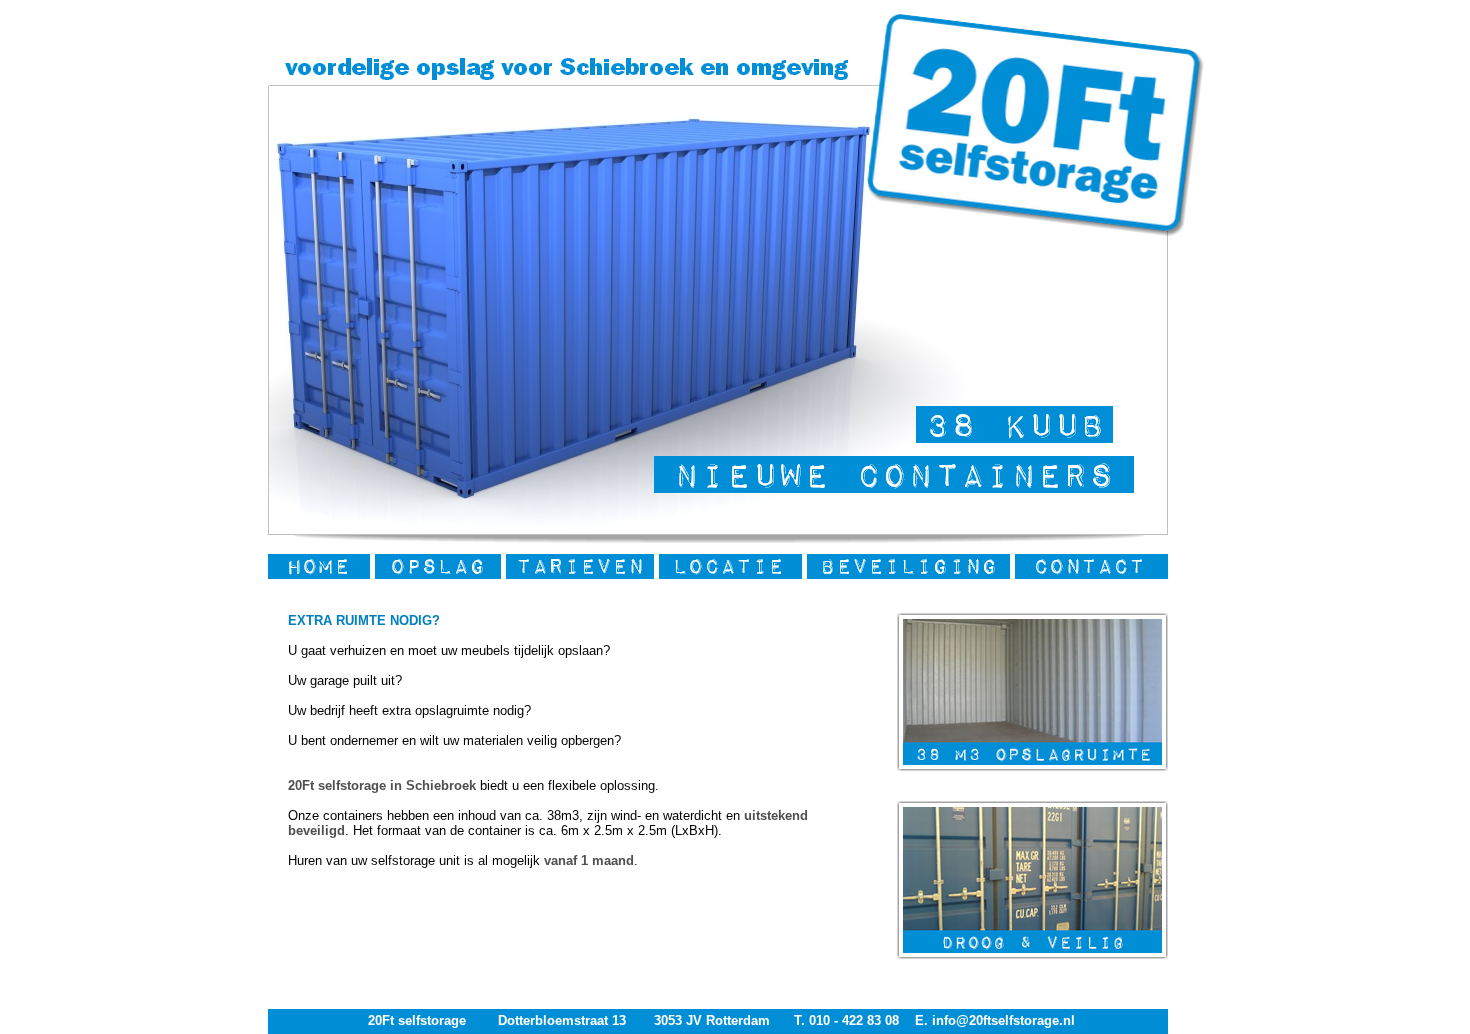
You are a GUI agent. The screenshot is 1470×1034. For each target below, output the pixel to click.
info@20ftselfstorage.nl (1001, 1020)
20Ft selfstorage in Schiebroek (382, 785)
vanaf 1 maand (589, 860)
